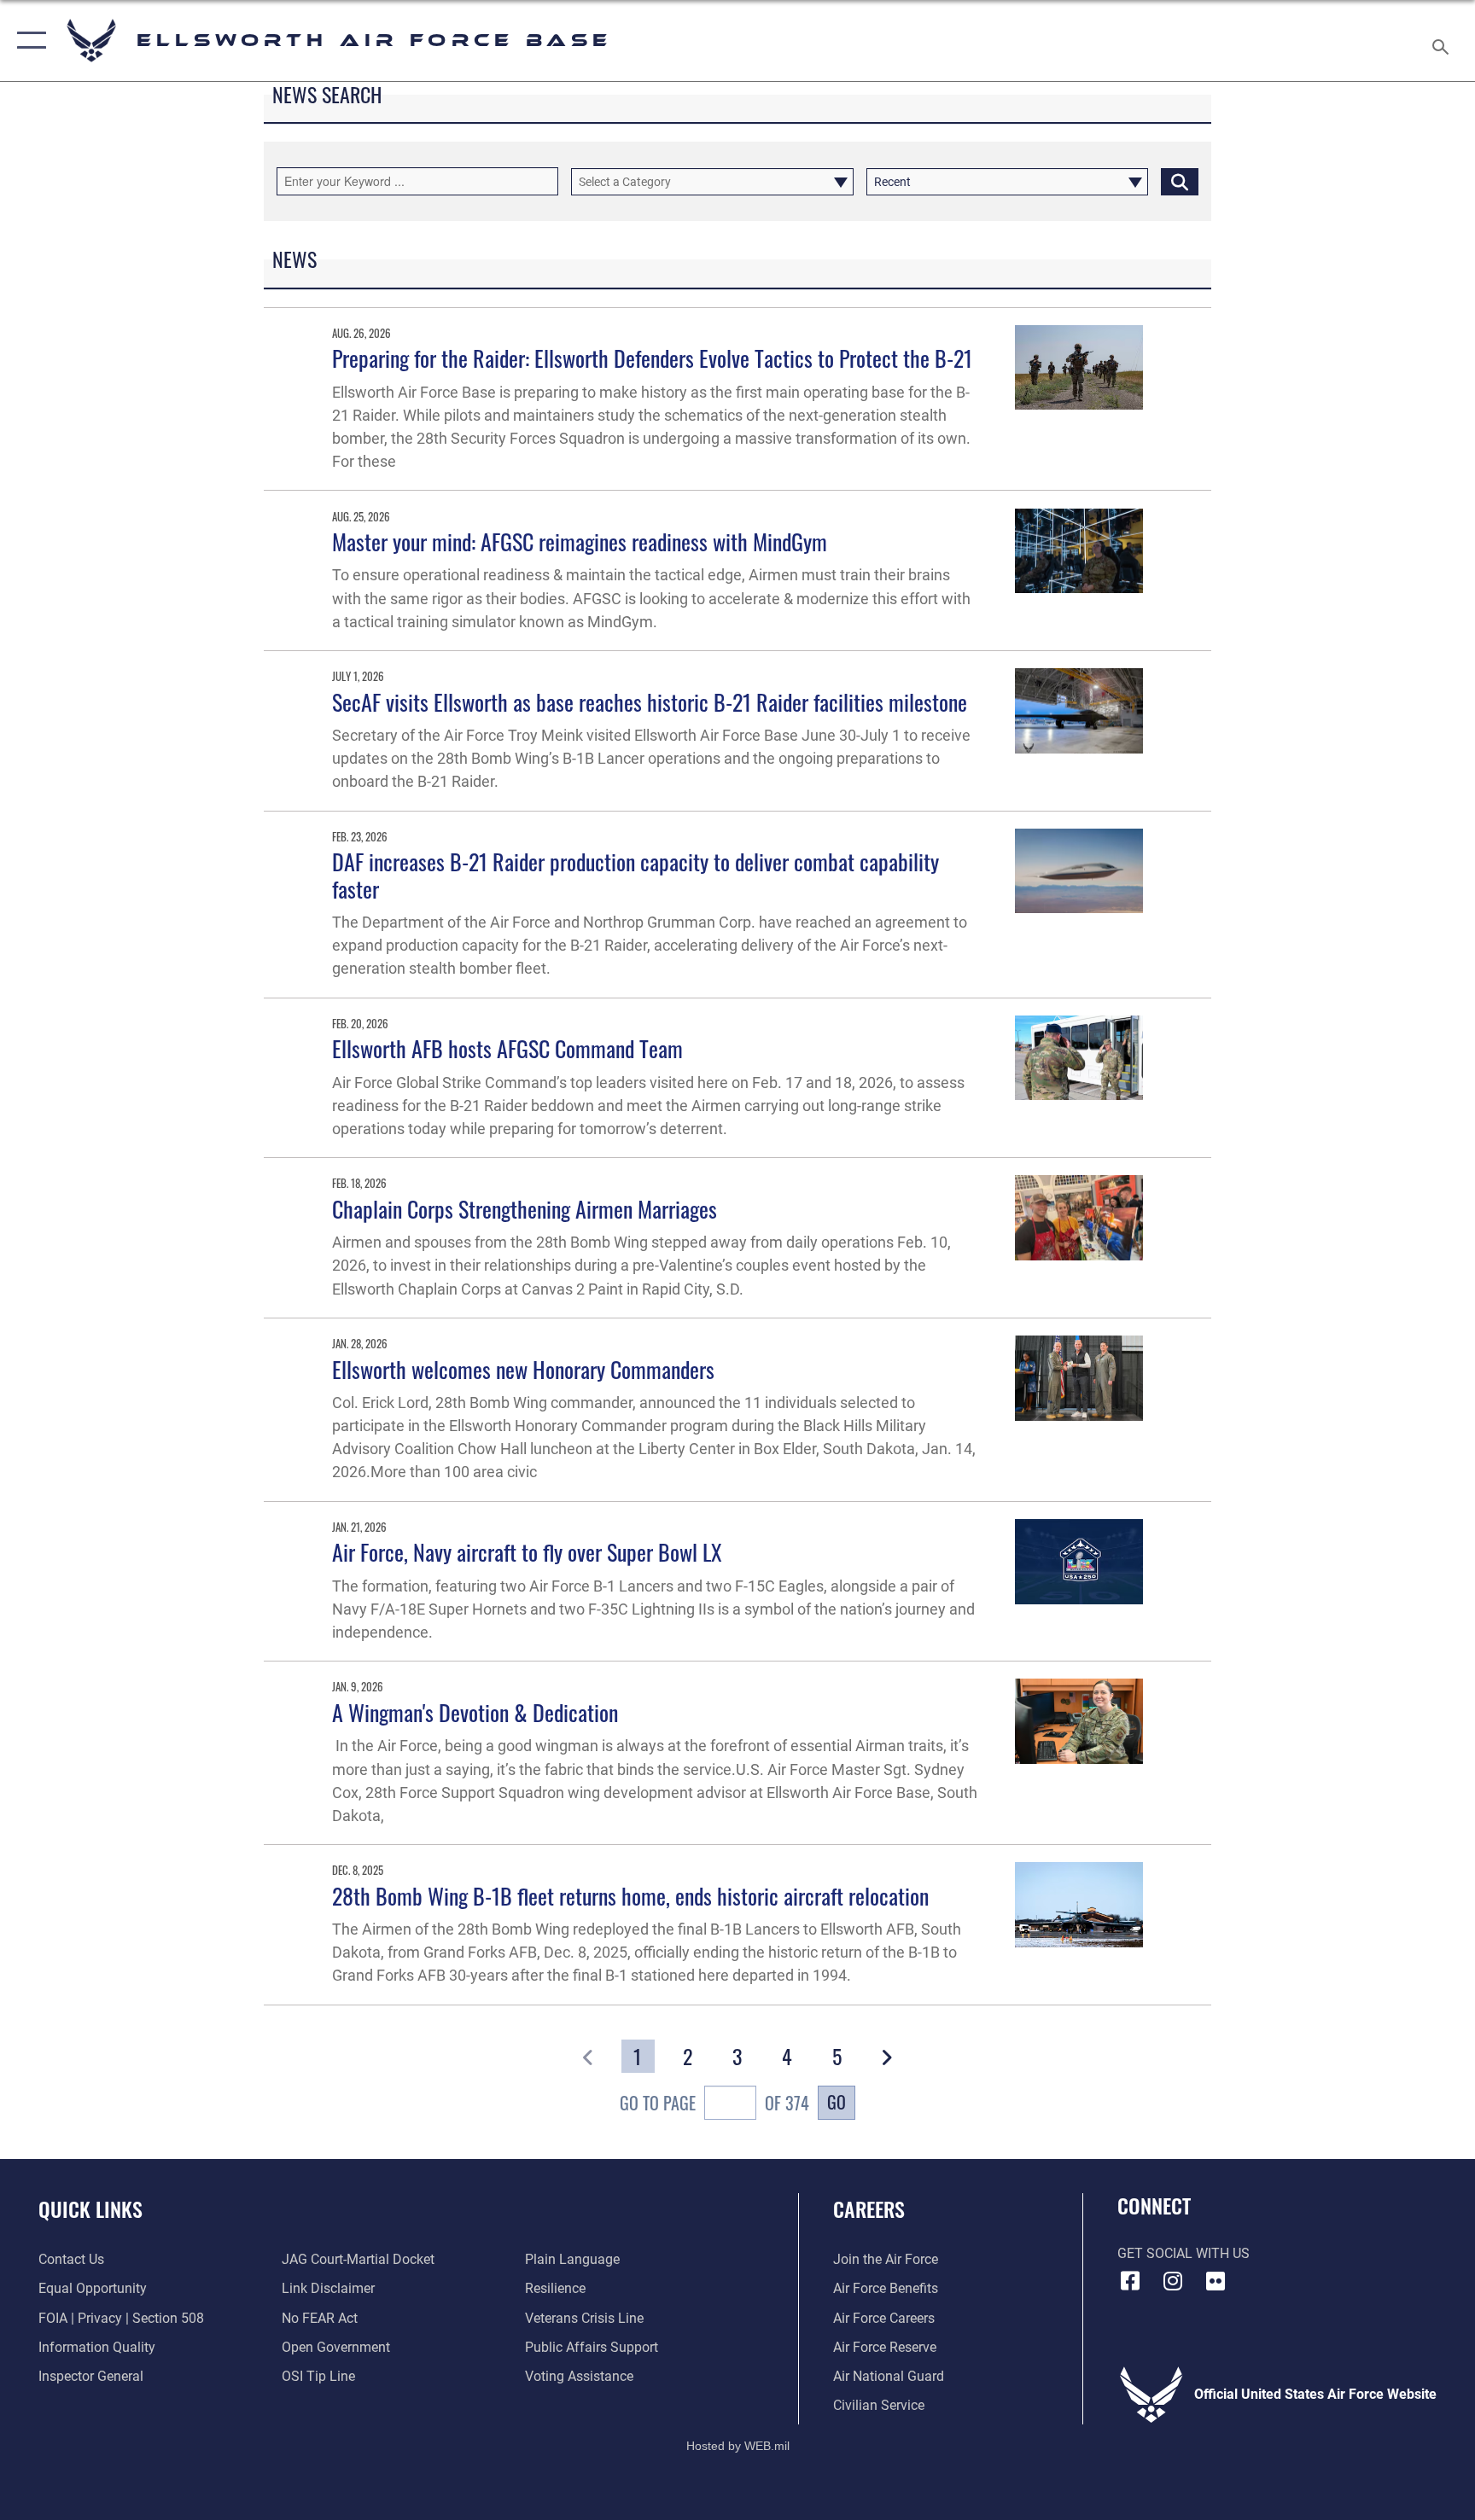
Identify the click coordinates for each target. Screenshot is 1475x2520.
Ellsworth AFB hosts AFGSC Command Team (507, 1048)
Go (837, 2102)
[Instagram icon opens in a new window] (1173, 2281)
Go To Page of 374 (714, 2103)
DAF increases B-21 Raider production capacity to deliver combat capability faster (635, 875)
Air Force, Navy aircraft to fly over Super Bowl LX (527, 1552)
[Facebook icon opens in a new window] (1130, 2281)
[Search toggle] (1443, 41)
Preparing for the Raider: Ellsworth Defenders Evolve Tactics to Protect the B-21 (652, 358)
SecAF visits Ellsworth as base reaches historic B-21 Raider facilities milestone (650, 702)
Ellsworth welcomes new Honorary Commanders (523, 1369)
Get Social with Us (1183, 2253)
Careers (869, 2209)
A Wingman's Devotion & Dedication (475, 1712)
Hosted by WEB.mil (738, 2446)
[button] (28, 41)
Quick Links (90, 2209)
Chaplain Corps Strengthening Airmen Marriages (525, 1209)
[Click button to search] (1180, 182)
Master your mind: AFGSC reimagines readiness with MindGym (580, 541)
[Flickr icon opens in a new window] (1216, 2281)
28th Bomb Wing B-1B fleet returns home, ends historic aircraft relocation (630, 1896)
